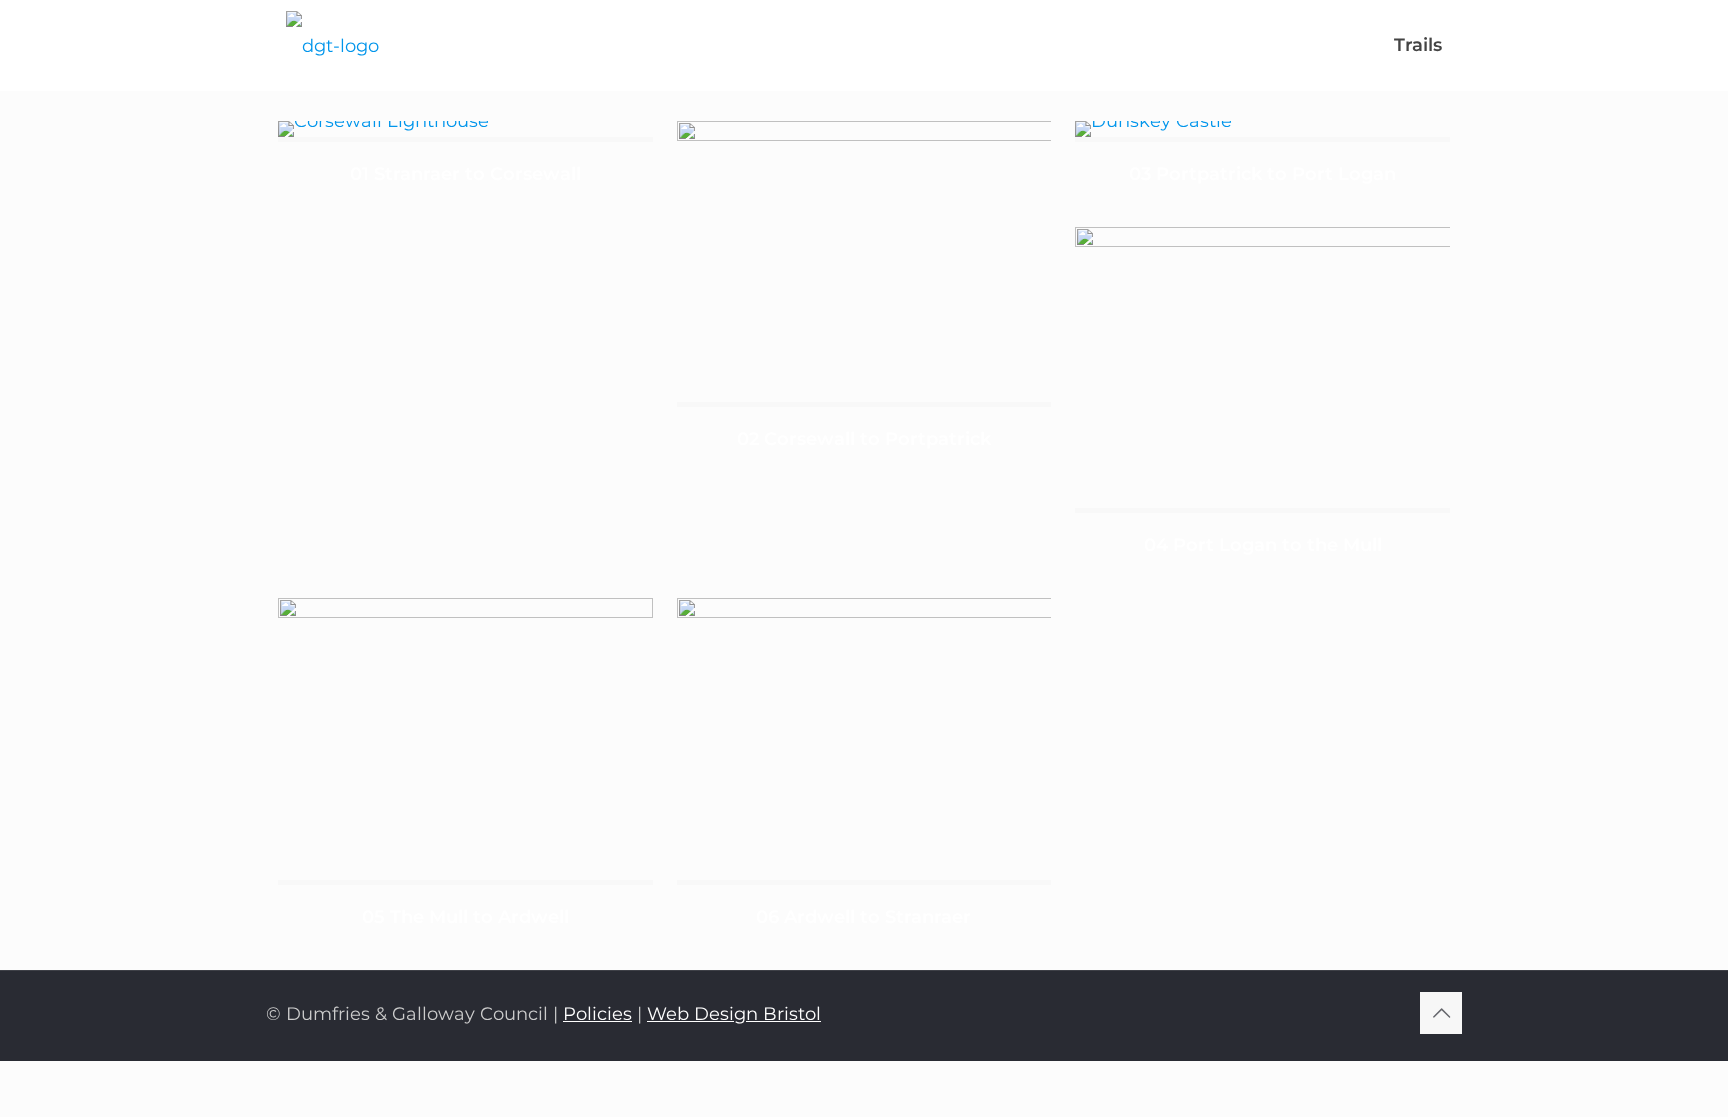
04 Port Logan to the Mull (1263, 545)
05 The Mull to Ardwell (465, 917)
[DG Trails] (332, 45)
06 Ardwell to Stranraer (863, 917)
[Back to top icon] (1441, 1013)
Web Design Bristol (734, 1014)
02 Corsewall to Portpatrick (864, 439)
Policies (597, 1014)
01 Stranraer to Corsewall (465, 174)
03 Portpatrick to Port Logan (1262, 174)
